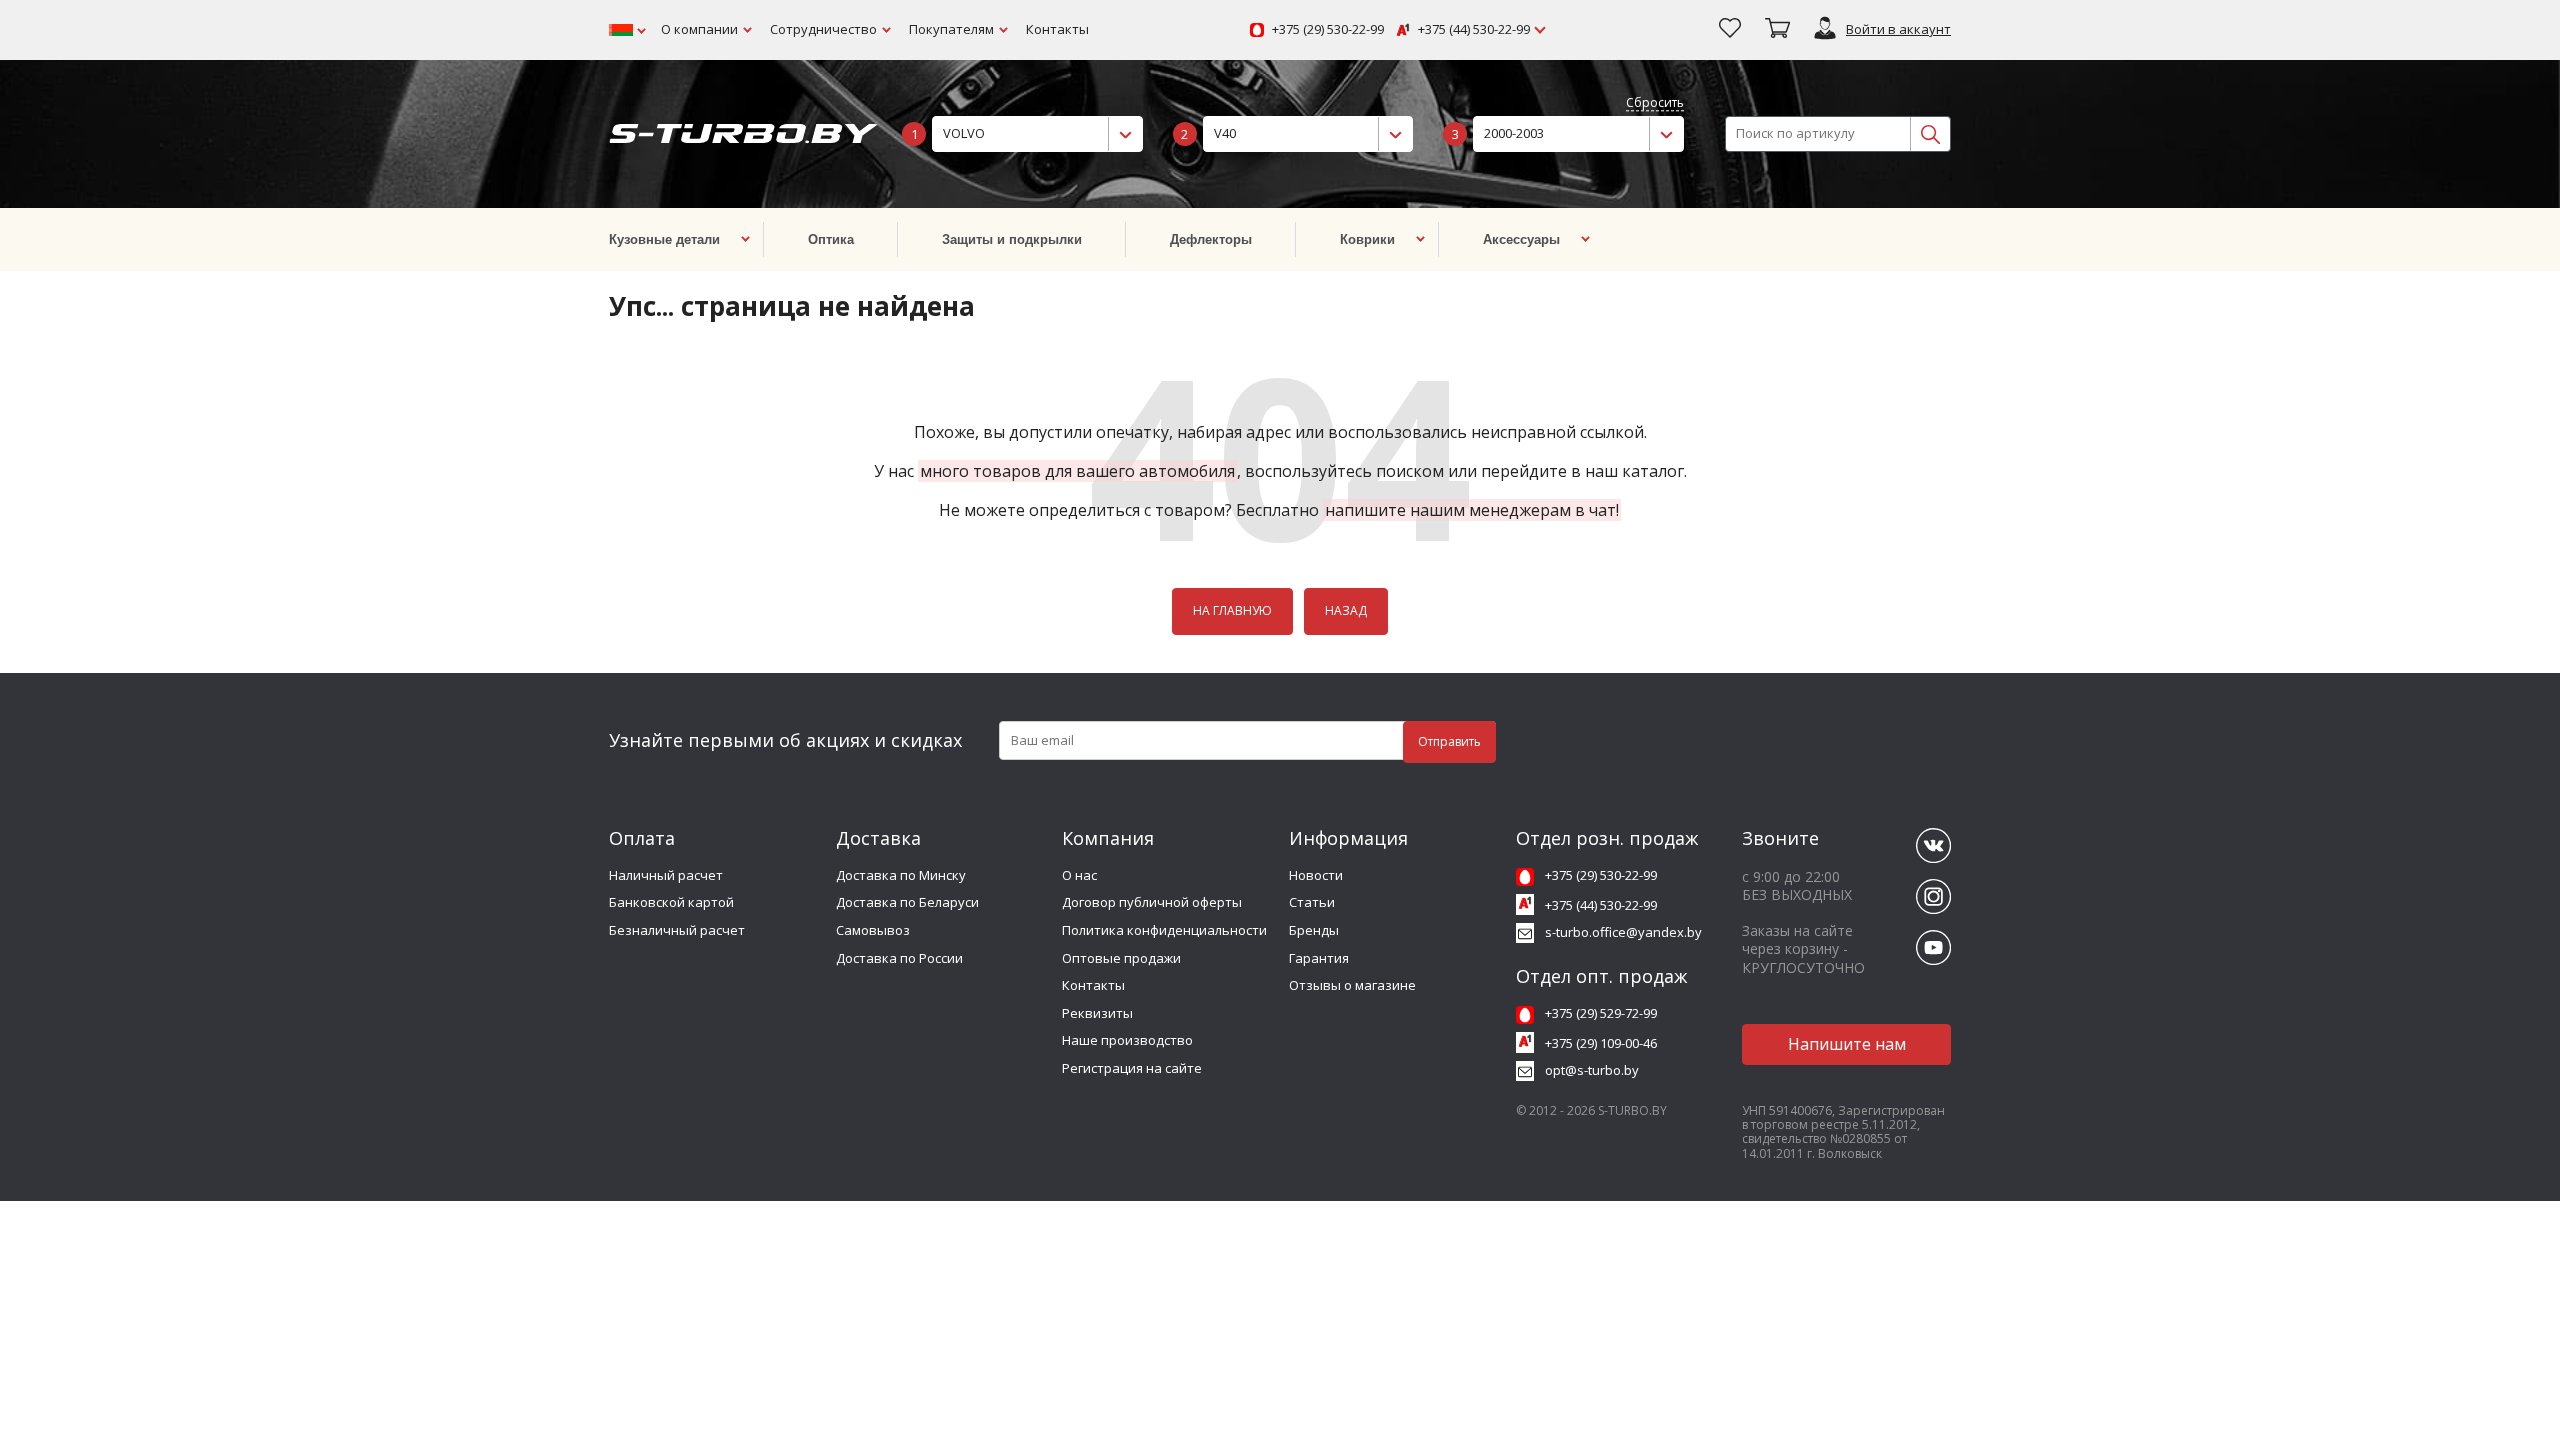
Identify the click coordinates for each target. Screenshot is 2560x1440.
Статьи (1312, 902)
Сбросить (1655, 103)
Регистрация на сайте (1132, 1068)
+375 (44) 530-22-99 (1474, 30)
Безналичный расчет (677, 930)
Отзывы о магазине (1352, 985)
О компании (699, 29)
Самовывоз (873, 930)
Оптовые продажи (1121, 958)
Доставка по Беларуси (907, 902)
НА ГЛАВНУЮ (1232, 610)
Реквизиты (1097, 1013)
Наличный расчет (666, 875)
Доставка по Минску (901, 875)
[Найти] (1930, 134)
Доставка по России (899, 958)
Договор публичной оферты (1152, 902)
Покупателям (951, 29)
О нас (1079, 875)
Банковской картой (671, 902)
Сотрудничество (823, 29)
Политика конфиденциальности (1164, 930)
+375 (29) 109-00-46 (1601, 1043)
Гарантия (1319, 958)
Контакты (1057, 29)
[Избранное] (1730, 30)
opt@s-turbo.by (1592, 1070)
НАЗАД (1346, 610)
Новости (1316, 875)
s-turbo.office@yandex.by (1623, 932)
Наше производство (1127, 1040)
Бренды (1314, 930)
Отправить (1449, 741)
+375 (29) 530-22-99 (1328, 30)
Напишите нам (1847, 1044)
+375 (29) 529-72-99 (1601, 1013)
